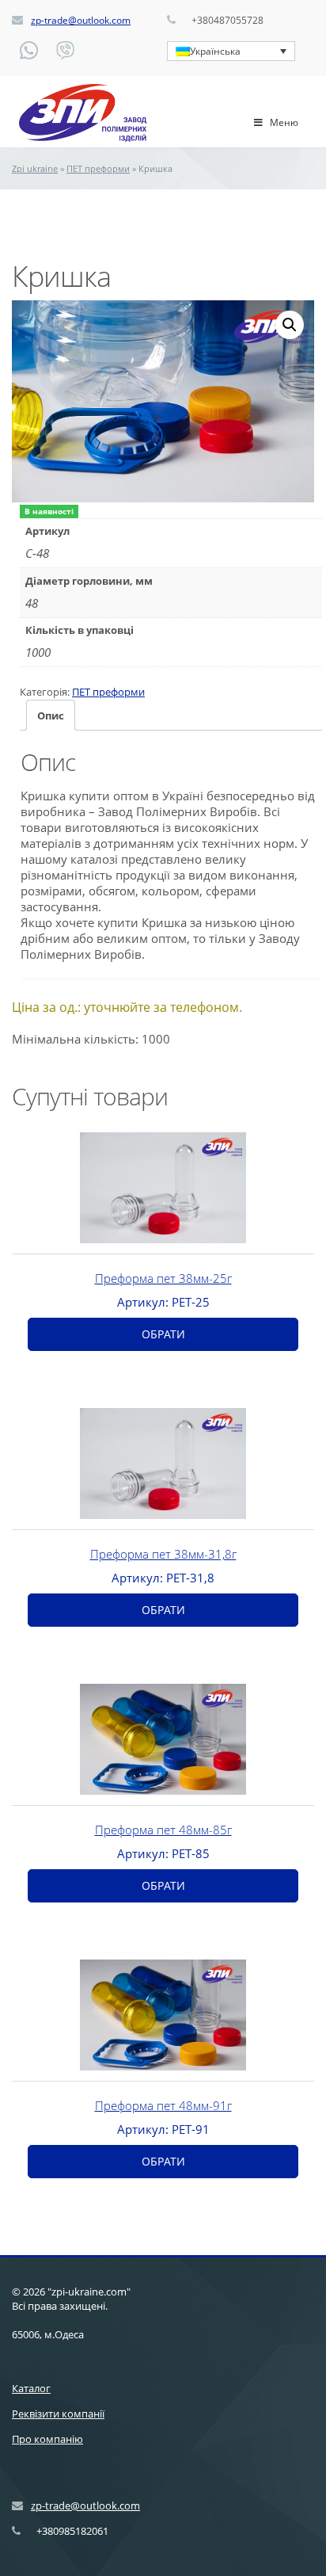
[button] (290, 325)
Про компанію (47, 2439)
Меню (284, 122)
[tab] (51, 715)
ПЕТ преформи (98, 168)
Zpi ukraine (35, 168)
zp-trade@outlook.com (81, 20)
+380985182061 (72, 2531)
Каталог (31, 2388)
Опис (51, 716)
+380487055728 (227, 20)
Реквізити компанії (58, 2414)
